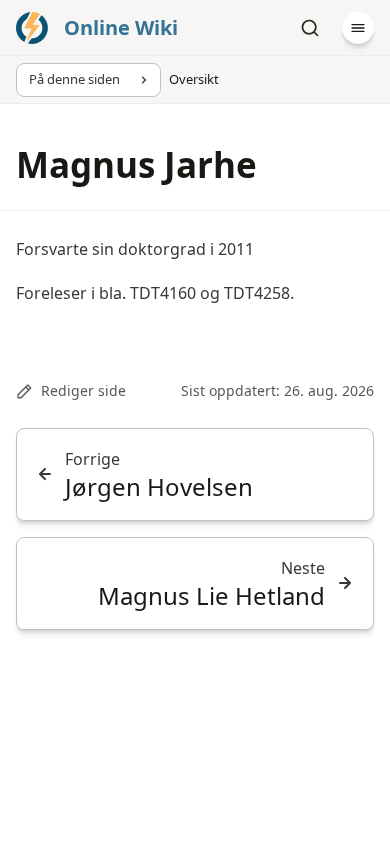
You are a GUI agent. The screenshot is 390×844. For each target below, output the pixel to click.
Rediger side (83, 390)
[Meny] (358, 28)
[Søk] (310, 28)
